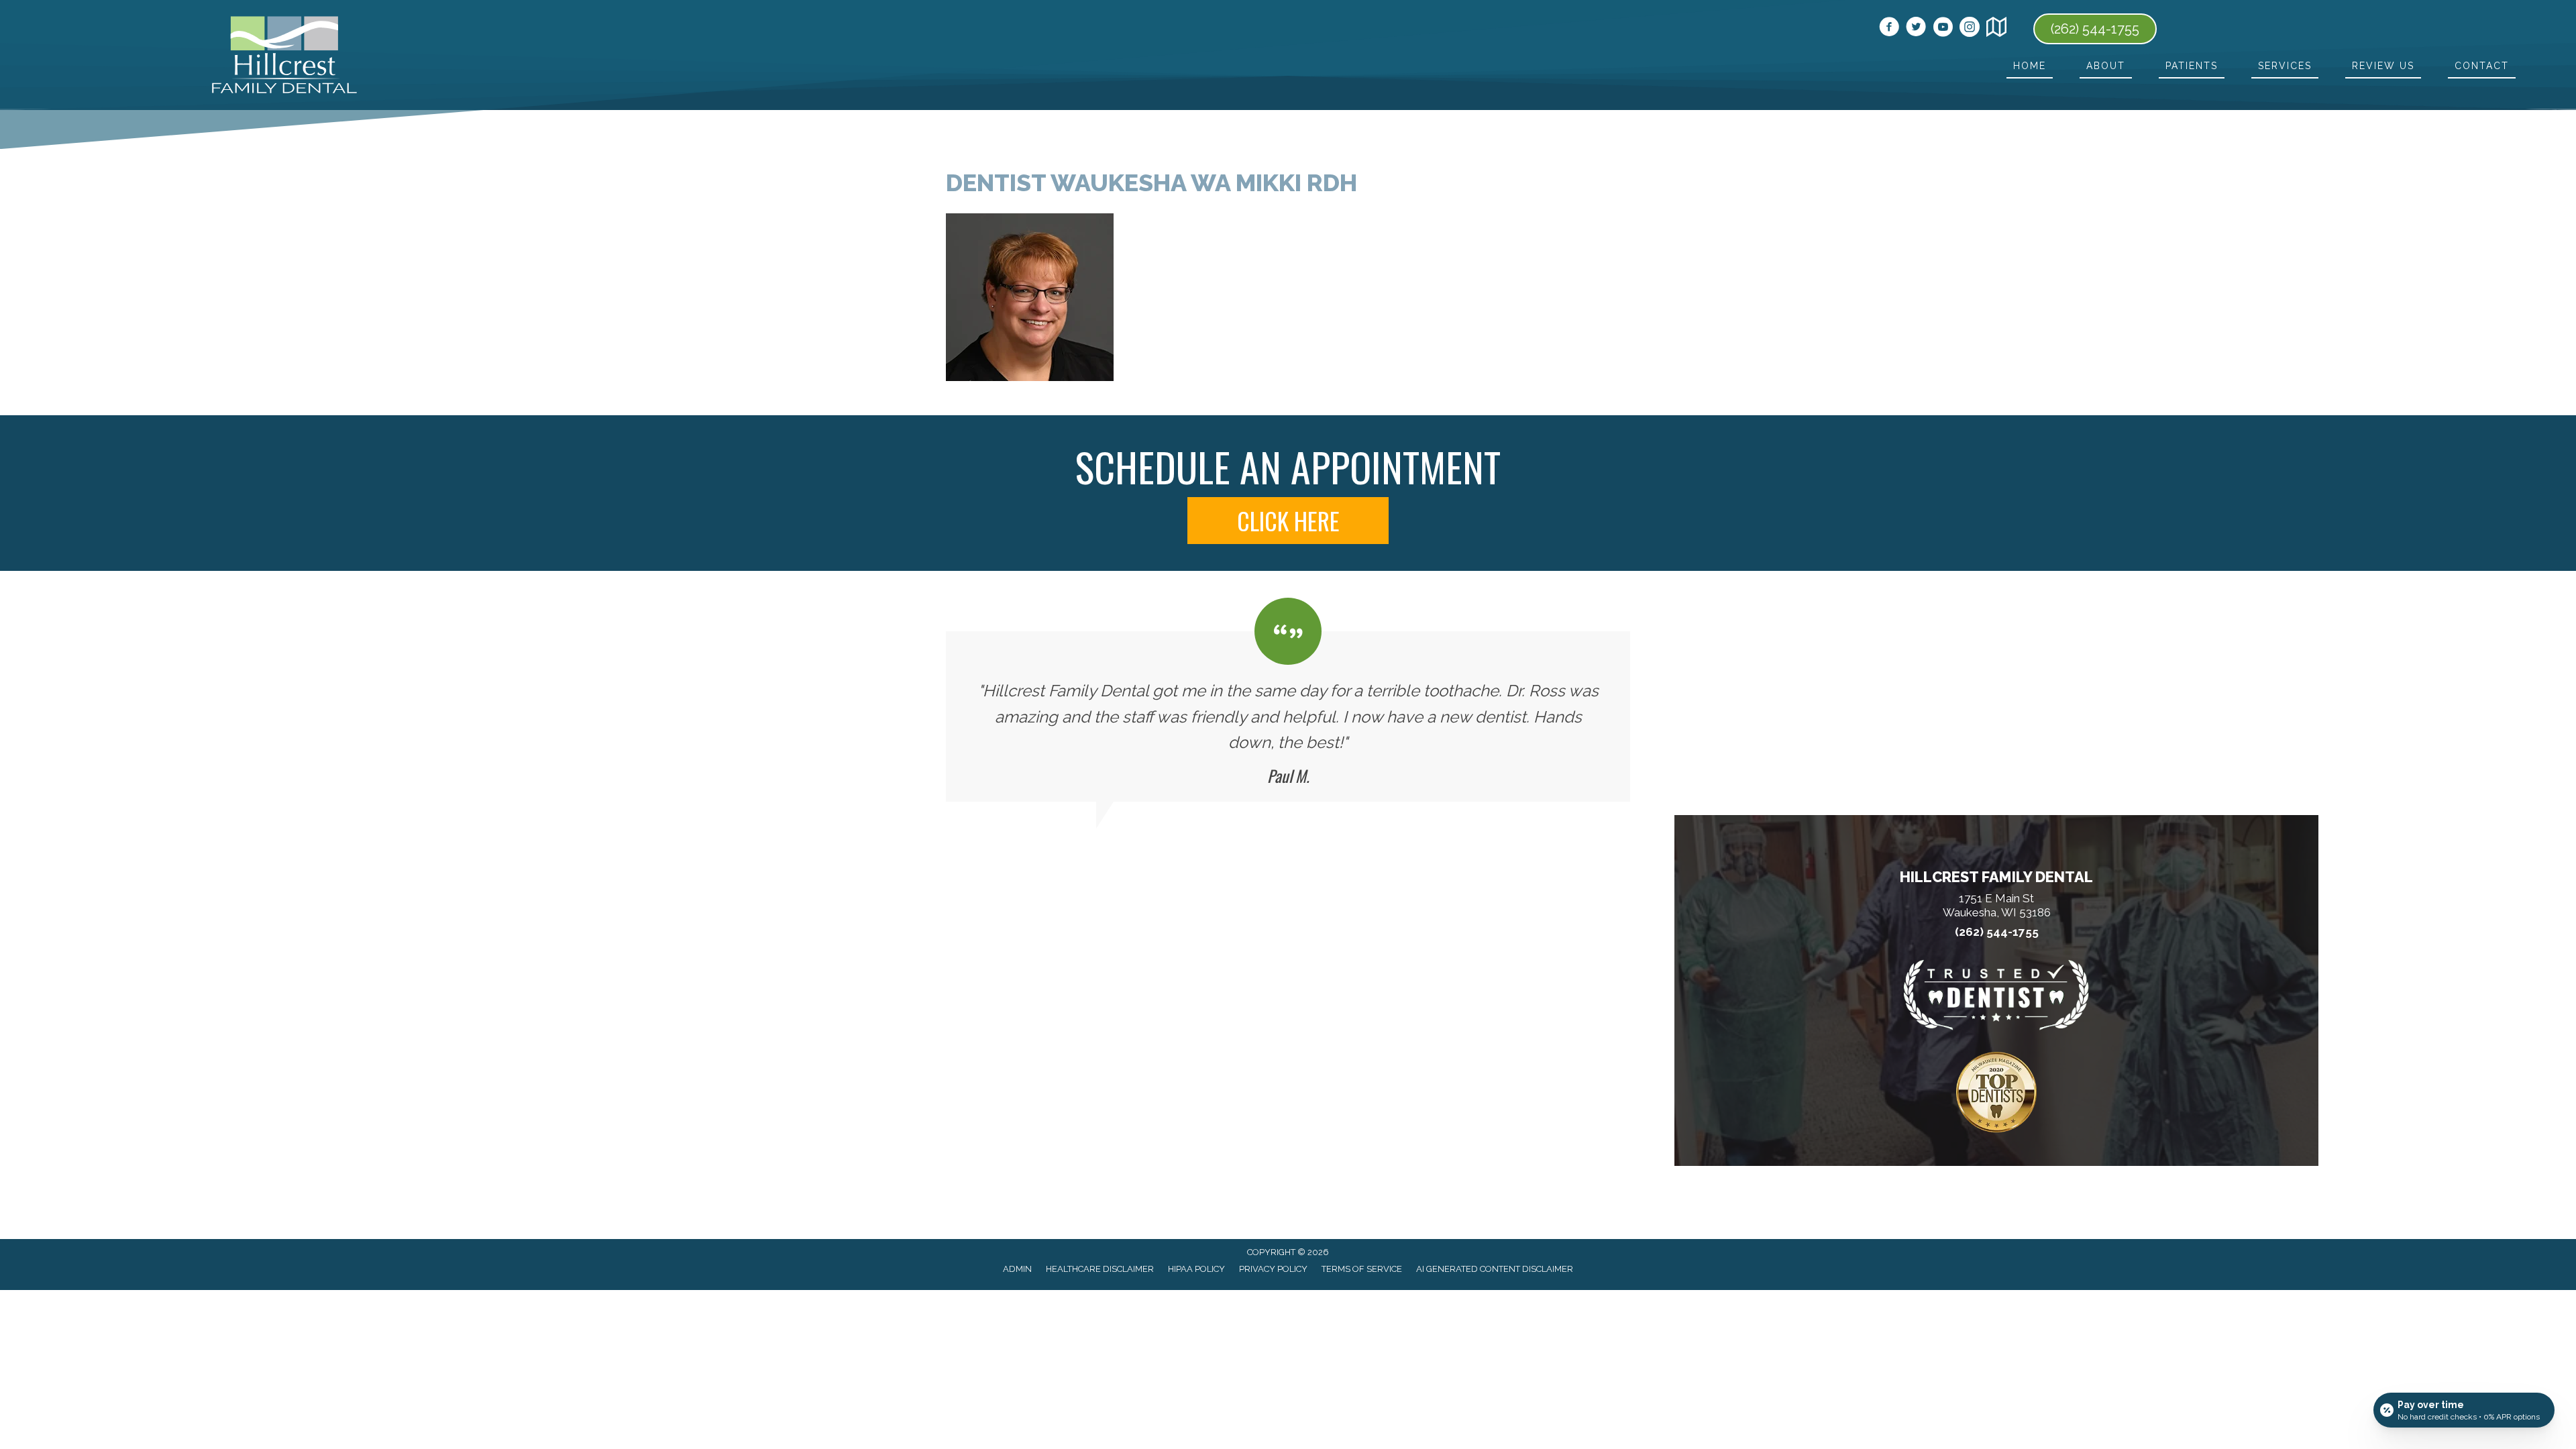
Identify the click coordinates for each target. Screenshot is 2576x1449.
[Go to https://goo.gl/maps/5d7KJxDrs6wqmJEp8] (1996, 29)
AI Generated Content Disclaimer (1495, 1269)
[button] (1288, 521)
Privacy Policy (1273, 1269)
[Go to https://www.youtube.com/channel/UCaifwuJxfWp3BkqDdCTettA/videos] (1943, 29)
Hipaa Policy (1196, 1269)
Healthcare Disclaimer (1100, 1269)
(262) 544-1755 (1997, 932)
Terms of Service (1362, 1269)
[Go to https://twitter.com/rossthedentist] (1916, 29)
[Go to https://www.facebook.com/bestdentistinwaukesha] (1889, 29)
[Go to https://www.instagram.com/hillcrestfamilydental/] (1970, 29)
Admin (1017, 1269)
